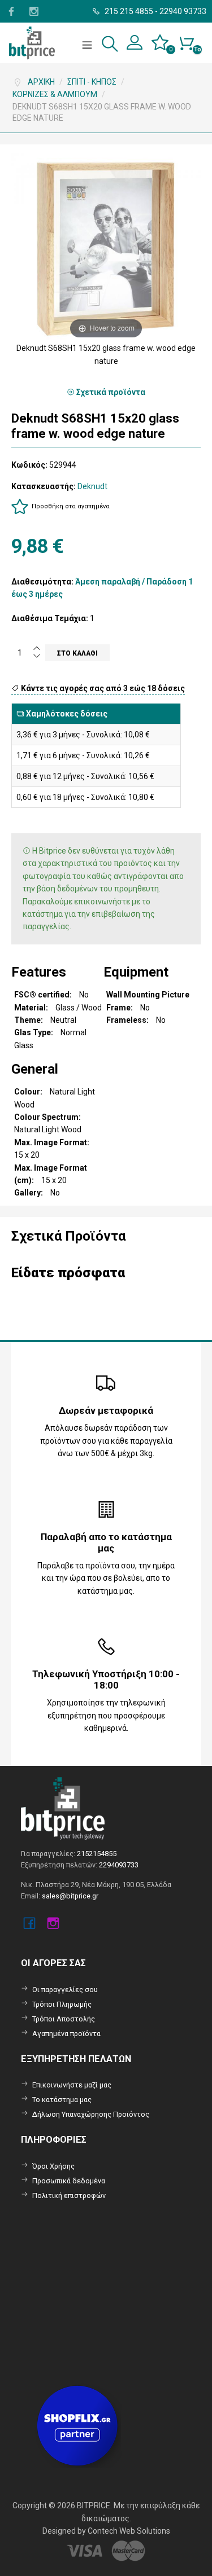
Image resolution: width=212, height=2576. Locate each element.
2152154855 (97, 1854)
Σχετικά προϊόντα (110, 392)
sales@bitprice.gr (70, 1896)
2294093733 (119, 1865)
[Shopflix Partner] (78, 2425)
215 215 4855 (128, 11)
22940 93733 (183, 11)
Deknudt (92, 486)
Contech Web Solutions (129, 2531)
